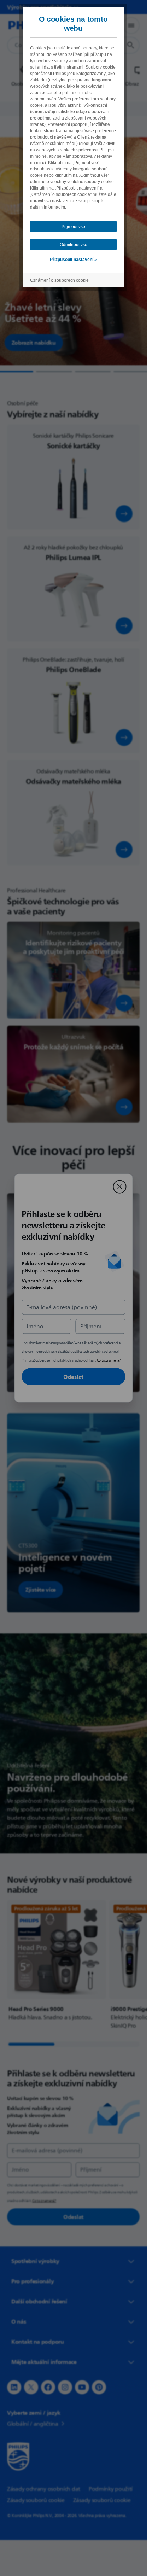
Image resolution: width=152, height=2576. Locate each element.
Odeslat (73, 1377)
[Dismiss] (119, 1187)
